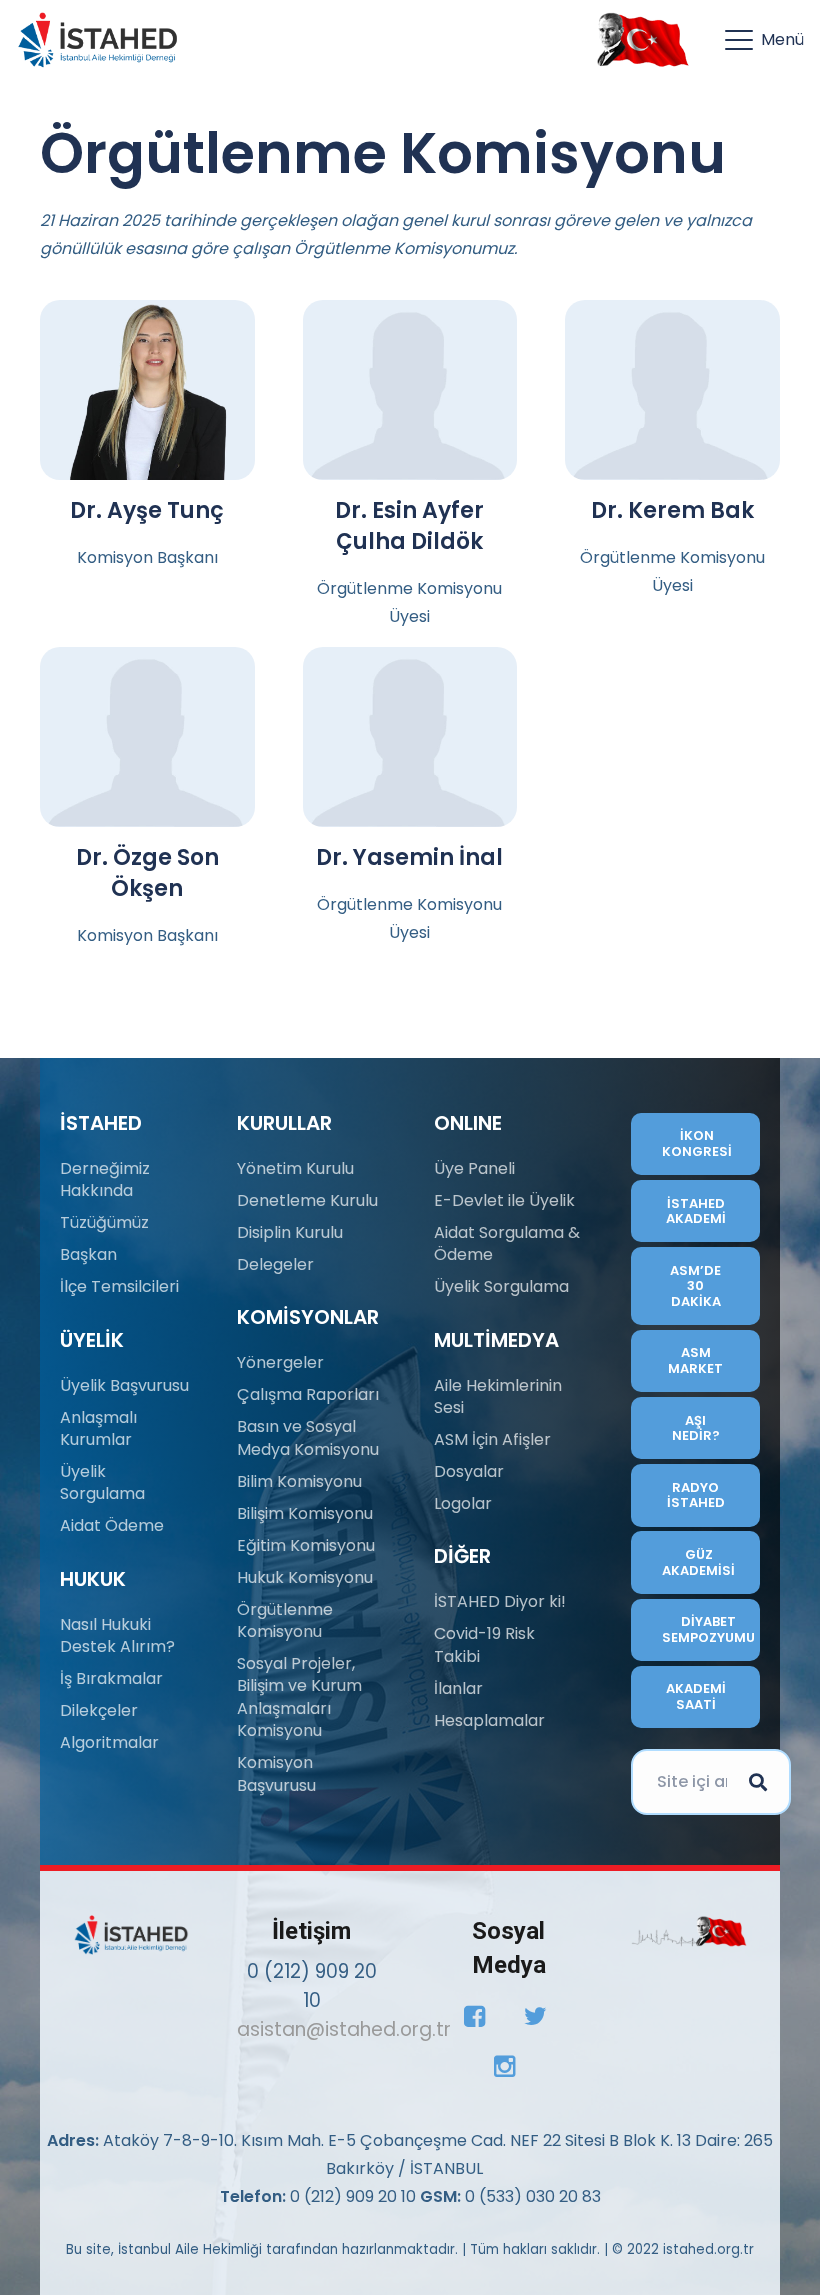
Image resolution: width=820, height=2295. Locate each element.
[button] (764, 40)
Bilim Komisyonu (299, 1481)
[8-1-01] (638, 40)
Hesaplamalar (489, 1720)
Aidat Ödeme (112, 1525)
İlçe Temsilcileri (119, 1286)
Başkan (88, 1254)
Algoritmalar (109, 1742)
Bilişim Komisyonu (305, 1513)
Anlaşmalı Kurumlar (98, 1428)
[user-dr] (410, 390)
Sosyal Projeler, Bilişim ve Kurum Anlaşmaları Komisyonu (299, 1697)
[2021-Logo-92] (97, 40)
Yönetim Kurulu (295, 1168)
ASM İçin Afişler (492, 1439)
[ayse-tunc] (147, 390)
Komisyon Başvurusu (276, 1773)
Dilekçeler (99, 1710)
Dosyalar (469, 1471)
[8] (689, 1931)
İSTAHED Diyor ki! (500, 1601)
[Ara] (758, 1782)
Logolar (463, 1503)
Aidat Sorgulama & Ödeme (507, 1243)
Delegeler (275, 1264)
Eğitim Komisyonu (306, 1545)
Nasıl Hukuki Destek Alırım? (117, 1635)
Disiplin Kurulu (290, 1232)
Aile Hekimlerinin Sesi (498, 1396)
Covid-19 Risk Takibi (484, 1644)
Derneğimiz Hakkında (105, 1179)
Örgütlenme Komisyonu (285, 1620)
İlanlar (458, 1688)
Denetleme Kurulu (307, 1200)
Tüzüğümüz (104, 1222)
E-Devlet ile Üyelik (504, 1200)
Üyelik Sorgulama (102, 1482)
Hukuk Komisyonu (305, 1577)
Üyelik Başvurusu (124, 1385)
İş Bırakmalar (111, 1678)
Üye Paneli (474, 1168)
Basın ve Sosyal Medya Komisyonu (308, 1437)
